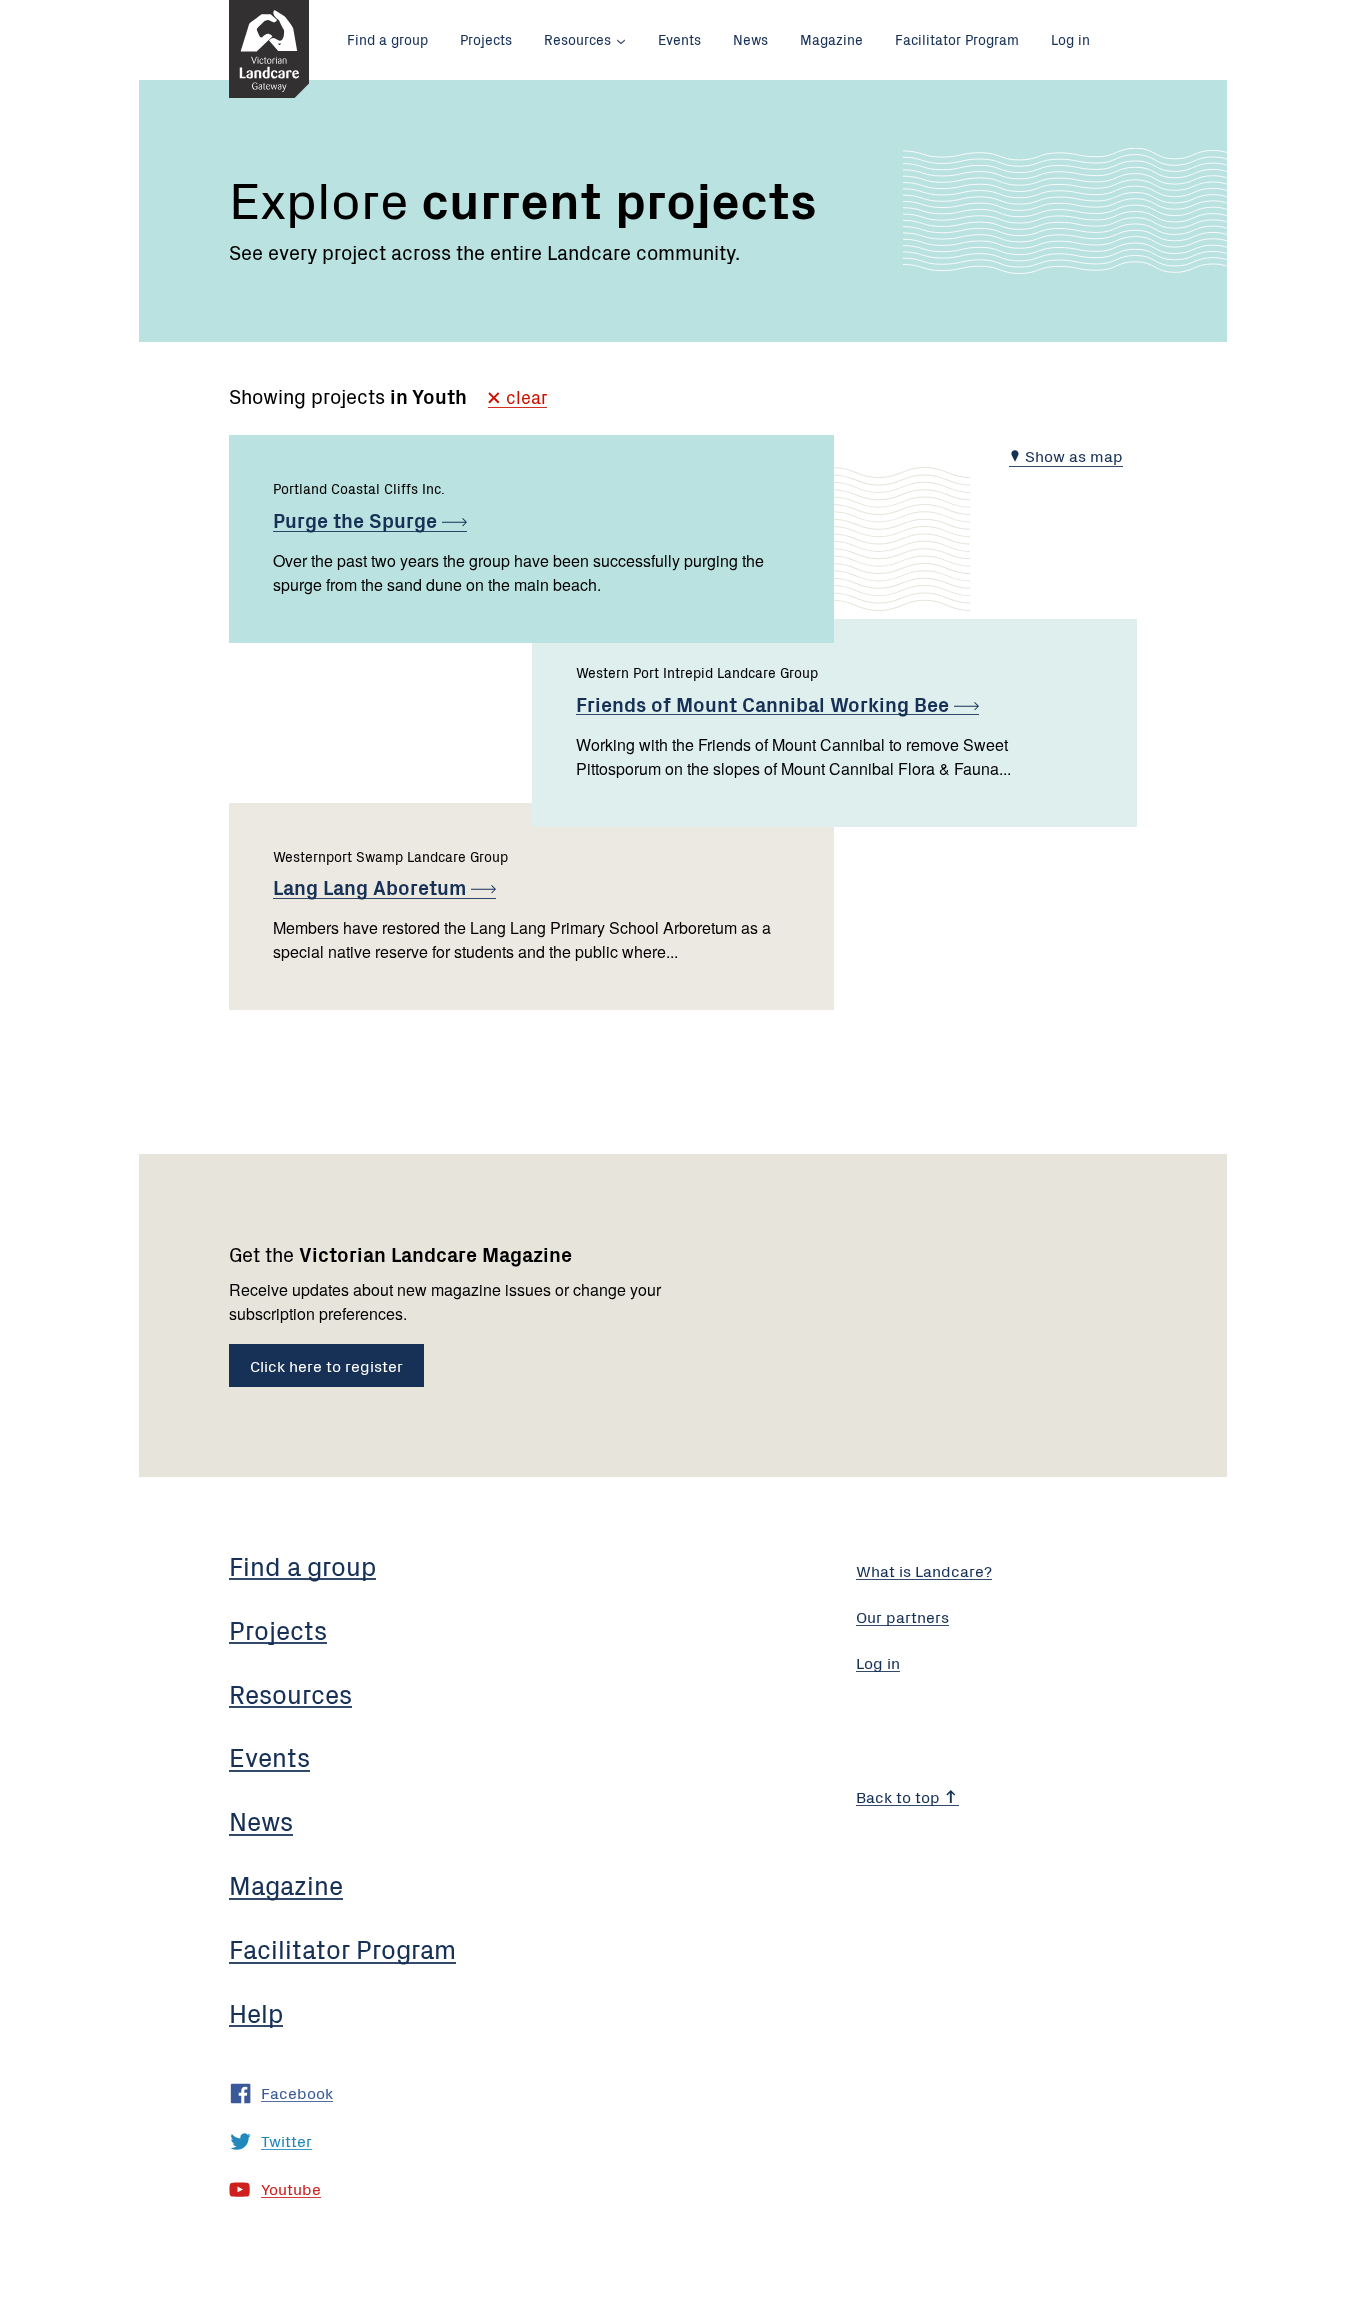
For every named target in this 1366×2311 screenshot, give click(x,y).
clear (524, 398)
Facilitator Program (957, 39)
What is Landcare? (924, 1570)
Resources (577, 39)
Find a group (387, 39)
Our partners (902, 1616)
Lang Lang (372, 886)
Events (679, 39)
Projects (486, 39)
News (750, 39)
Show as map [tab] (1072, 455)
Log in (1070, 39)
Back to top (900, 1796)
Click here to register (326, 1365)
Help (256, 2012)
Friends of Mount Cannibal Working (765, 703)
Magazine (831, 39)
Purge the (357, 519)
